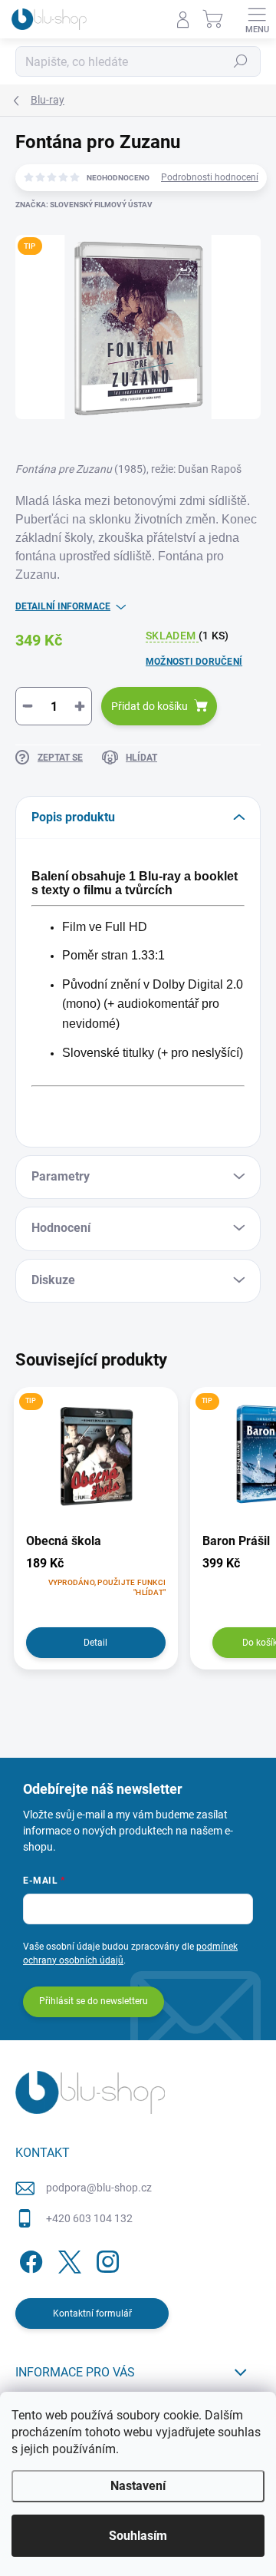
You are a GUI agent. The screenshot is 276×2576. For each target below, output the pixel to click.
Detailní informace (63, 606)
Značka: (84, 205)
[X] (67, 2259)
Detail (95, 1643)
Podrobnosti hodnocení (210, 177)
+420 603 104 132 (89, 2218)
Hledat (241, 61)
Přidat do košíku (149, 706)
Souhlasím (138, 2536)
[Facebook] (29, 2259)
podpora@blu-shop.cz (99, 2188)
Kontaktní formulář (92, 2313)
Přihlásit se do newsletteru (94, 2001)
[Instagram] (105, 2259)
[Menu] (257, 19)
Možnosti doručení (194, 662)
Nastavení (138, 2486)
